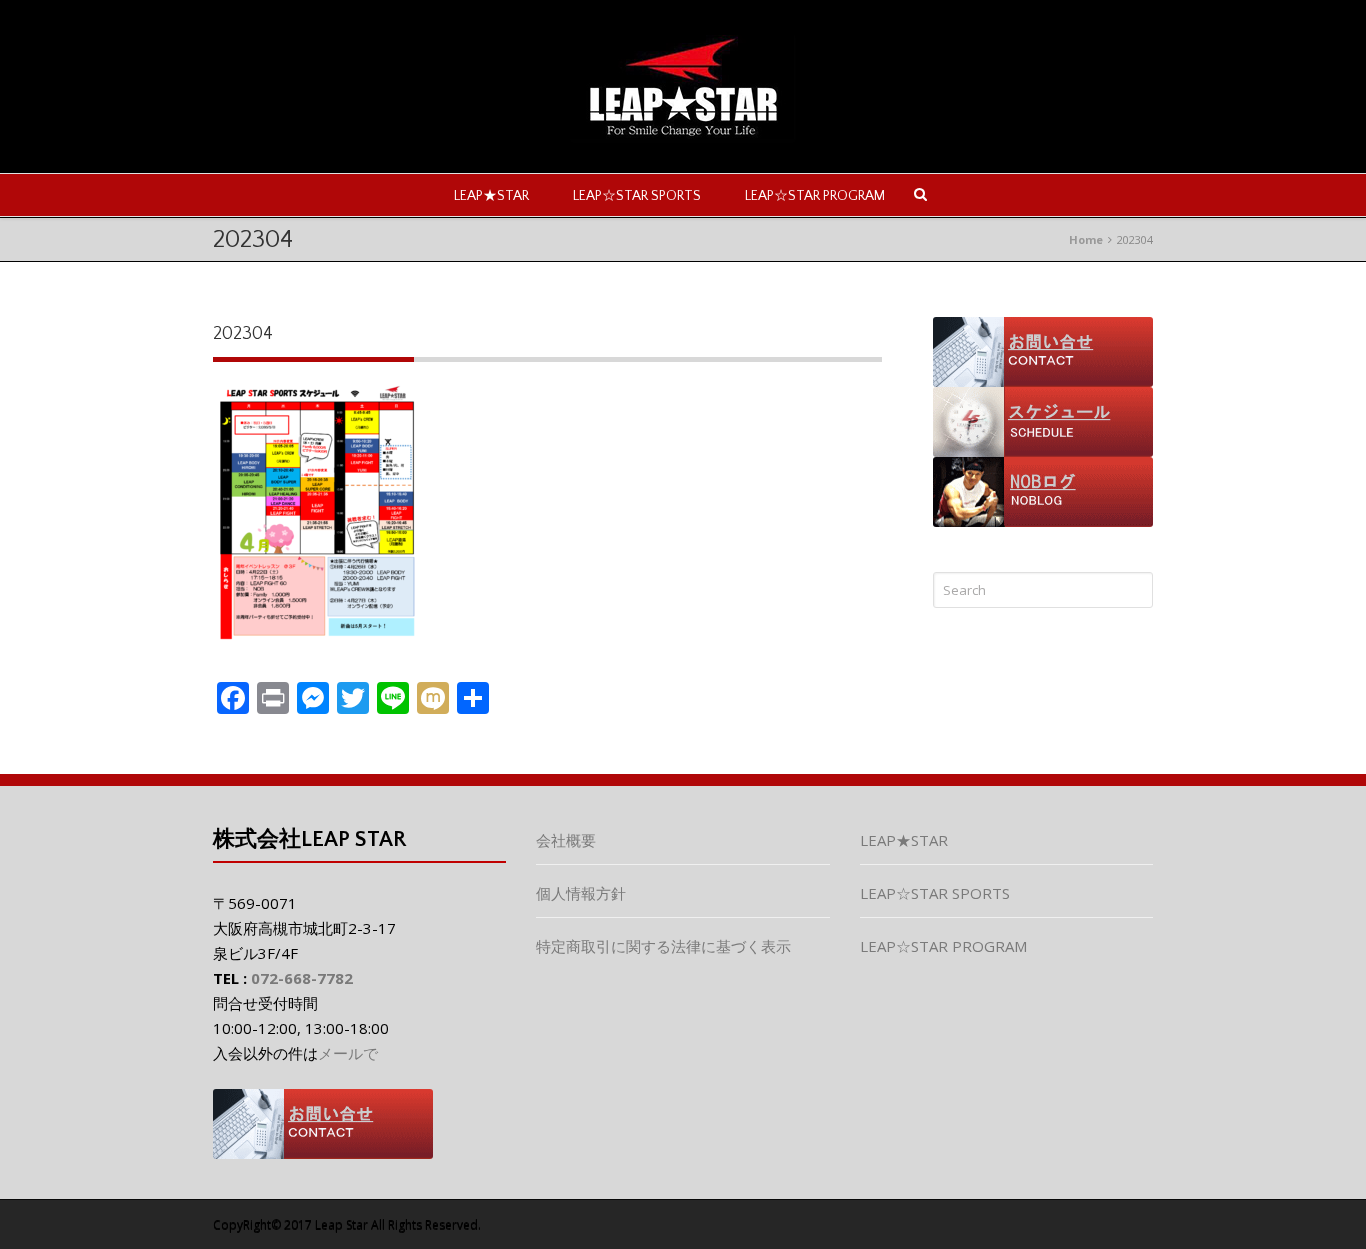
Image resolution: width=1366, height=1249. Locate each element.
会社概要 (566, 840)
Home (1086, 239)
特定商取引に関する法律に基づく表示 (663, 946)
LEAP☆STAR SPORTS (637, 196)
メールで (348, 1053)
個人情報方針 (581, 893)
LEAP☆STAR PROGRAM (815, 196)
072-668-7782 (302, 978)
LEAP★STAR (491, 196)
